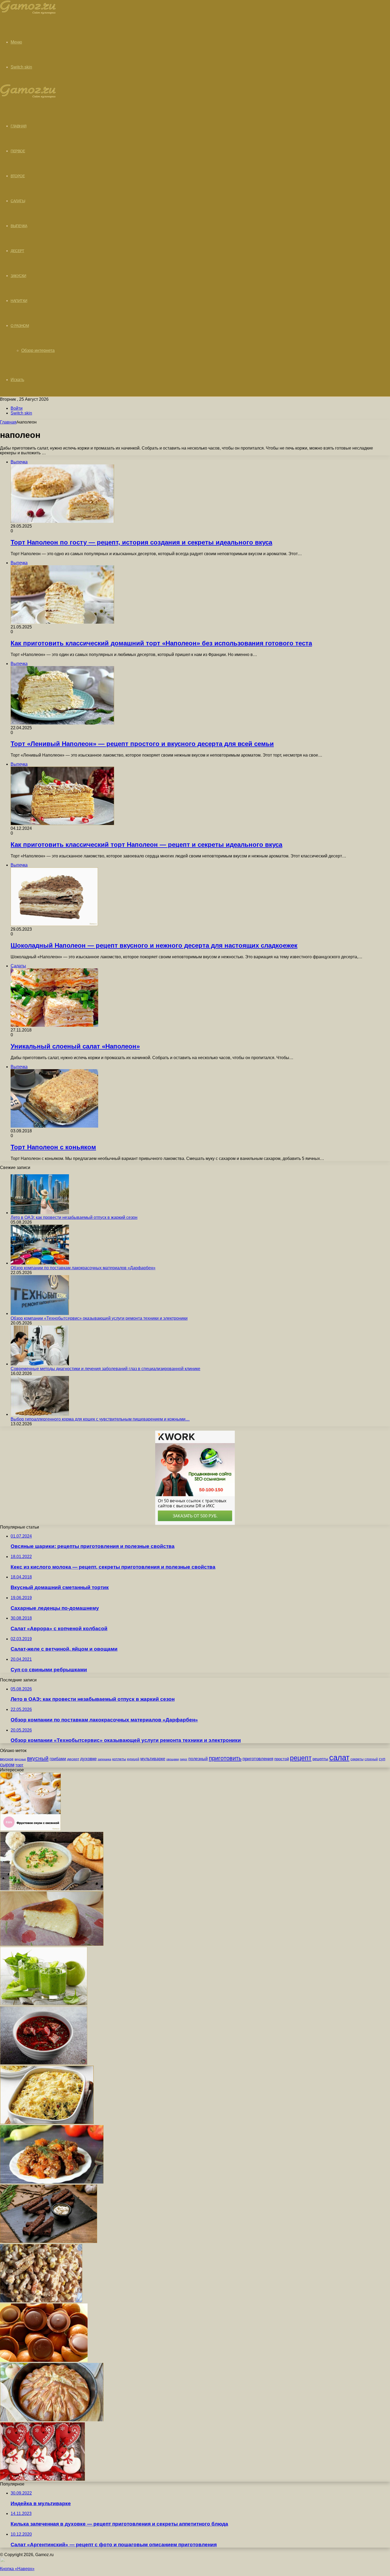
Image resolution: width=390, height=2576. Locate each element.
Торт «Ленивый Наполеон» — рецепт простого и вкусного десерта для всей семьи (142, 744)
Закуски (18, 276)
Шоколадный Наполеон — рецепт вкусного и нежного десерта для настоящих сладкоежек (154, 945)
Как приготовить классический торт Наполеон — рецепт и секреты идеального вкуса (146, 845)
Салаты (18, 201)
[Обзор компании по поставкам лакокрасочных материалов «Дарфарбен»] (40, 1263)
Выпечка (19, 226)
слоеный (371, 1759)
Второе (18, 176)
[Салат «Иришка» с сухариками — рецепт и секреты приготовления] (41, 2301)
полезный (198, 1759)
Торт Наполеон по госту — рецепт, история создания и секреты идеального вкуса (141, 542)
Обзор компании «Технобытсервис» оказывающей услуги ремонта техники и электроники (99, 1318)
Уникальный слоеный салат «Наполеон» (75, 1046)
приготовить (225, 1758)
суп (382, 1759)
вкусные (20, 1759)
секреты (357, 1759)
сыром (7, 1765)
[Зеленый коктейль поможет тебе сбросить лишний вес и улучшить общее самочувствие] (44, 2004)
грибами (58, 1759)
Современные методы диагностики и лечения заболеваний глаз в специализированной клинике (105, 1369)
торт (19, 1765)
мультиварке (153, 1759)
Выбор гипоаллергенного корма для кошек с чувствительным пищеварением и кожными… (100, 1419)
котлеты (119, 1759)
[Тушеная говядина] (52, 2182)
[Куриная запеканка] (47, 2123)
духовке (88, 1759)
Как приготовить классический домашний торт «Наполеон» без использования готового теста (161, 643)
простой (282, 1759)
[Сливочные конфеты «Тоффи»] (44, 2360)
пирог (184, 1759)
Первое (18, 151)
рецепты (320, 1759)
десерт (73, 1759)
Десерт (17, 251)
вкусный (38, 1758)
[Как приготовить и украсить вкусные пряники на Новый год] (42, 2479)
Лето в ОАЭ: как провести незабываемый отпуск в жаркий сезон (74, 1217)
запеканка (104, 1759)
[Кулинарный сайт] (28, 13)
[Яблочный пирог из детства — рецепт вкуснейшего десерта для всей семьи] (52, 2420)
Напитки (19, 301)
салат (339, 1757)
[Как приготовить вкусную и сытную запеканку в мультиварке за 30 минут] (52, 1944)
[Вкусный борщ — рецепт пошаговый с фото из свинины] (44, 2063)
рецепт (301, 1758)
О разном (20, 326)
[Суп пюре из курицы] (52, 1889)
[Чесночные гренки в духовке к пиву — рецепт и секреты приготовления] (49, 2241)
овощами (173, 1759)
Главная (8, 422)
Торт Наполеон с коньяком (53, 1147)
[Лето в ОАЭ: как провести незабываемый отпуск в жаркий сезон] (40, 1213)
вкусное (7, 1759)
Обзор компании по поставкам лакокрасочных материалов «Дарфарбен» (83, 1268)
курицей (133, 1759)
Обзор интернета (38, 350)
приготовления (258, 1759)
